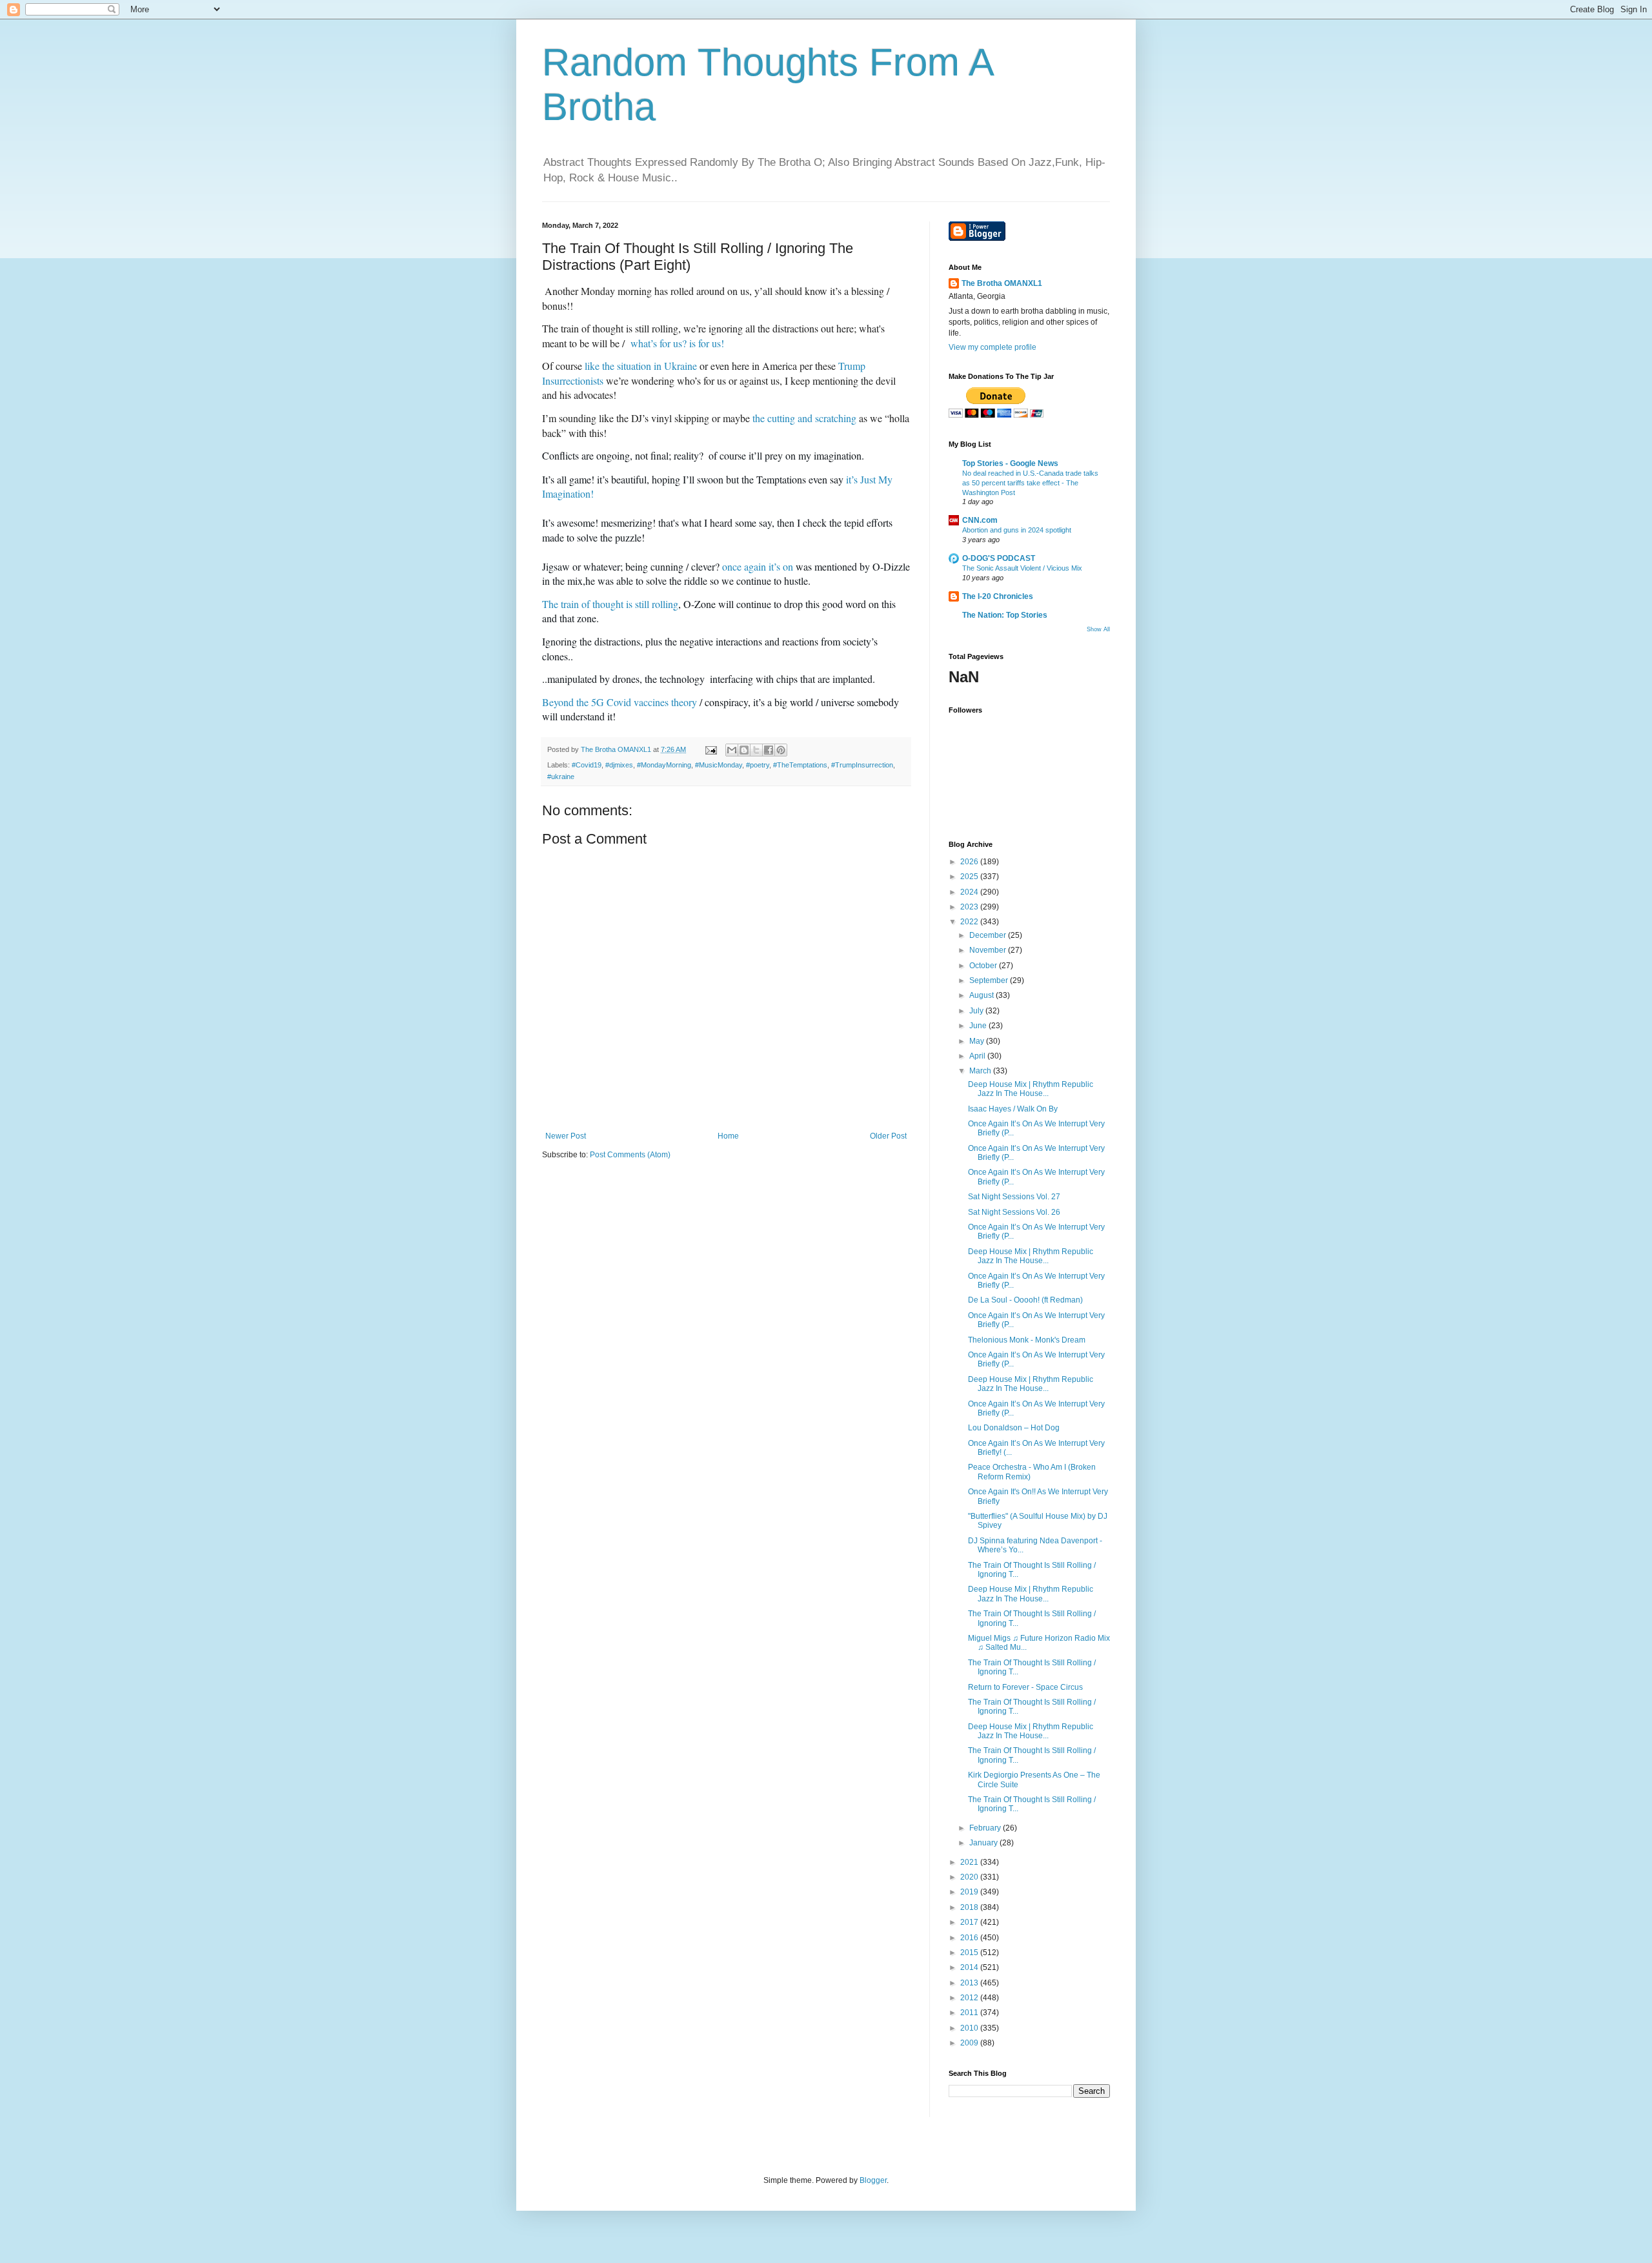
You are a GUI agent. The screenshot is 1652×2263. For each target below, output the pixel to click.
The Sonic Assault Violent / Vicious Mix (1022, 568)
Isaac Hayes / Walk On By (1013, 1109)
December (989, 935)
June (979, 1026)
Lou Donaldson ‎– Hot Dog (1014, 1428)
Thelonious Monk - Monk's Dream (1027, 1340)
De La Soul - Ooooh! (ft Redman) (1025, 1300)
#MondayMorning (664, 765)
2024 (970, 892)
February (986, 1828)
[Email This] (732, 750)
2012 (970, 1998)
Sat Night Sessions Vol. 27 (1014, 1197)
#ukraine (561, 776)
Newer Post (566, 1136)
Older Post (888, 1136)
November (989, 950)
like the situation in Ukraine (641, 366)
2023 (970, 907)
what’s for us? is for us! (677, 343)
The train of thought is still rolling (610, 604)
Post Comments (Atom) (630, 1155)
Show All (1098, 629)
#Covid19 (587, 765)
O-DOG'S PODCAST (999, 558)
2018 (970, 1907)
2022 (970, 922)
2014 (970, 1967)
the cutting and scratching (804, 418)
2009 (970, 2043)
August (982, 995)
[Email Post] (710, 749)
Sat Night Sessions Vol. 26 (1014, 1212)
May (978, 1041)
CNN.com (980, 520)
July (977, 1011)
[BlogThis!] (744, 750)
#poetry (758, 765)
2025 (970, 877)
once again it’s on (758, 566)
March (981, 1071)
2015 (970, 1953)
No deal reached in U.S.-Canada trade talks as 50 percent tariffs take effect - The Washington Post (1030, 483)
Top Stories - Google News (1010, 463)
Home (728, 1136)
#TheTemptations (800, 765)
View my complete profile (992, 347)
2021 (970, 1862)
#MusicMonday (719, 765)
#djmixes (619, 765)
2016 (970, 1938)
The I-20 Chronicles (998, 596)
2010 (970, 2028)
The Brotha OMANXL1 (1002, 283)
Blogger (873, 2180)
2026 (970, 862)
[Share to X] (756, 750)
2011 (970, 2013)
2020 (970, 1877)
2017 (970, 1922)
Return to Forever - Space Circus (1025, 1687)
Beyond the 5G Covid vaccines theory (619, 702)
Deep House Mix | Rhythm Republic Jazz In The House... (1031, 1089)
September (990, 980)
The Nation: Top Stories (1005, 615)
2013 (970, 1983)
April (978, 1056)
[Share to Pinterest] (781, 750)
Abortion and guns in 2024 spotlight (1017, 530)
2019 (970, 1892)
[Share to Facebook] (769, 750)
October (984, 966)
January (984, 1843)
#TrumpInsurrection (862, 765)
